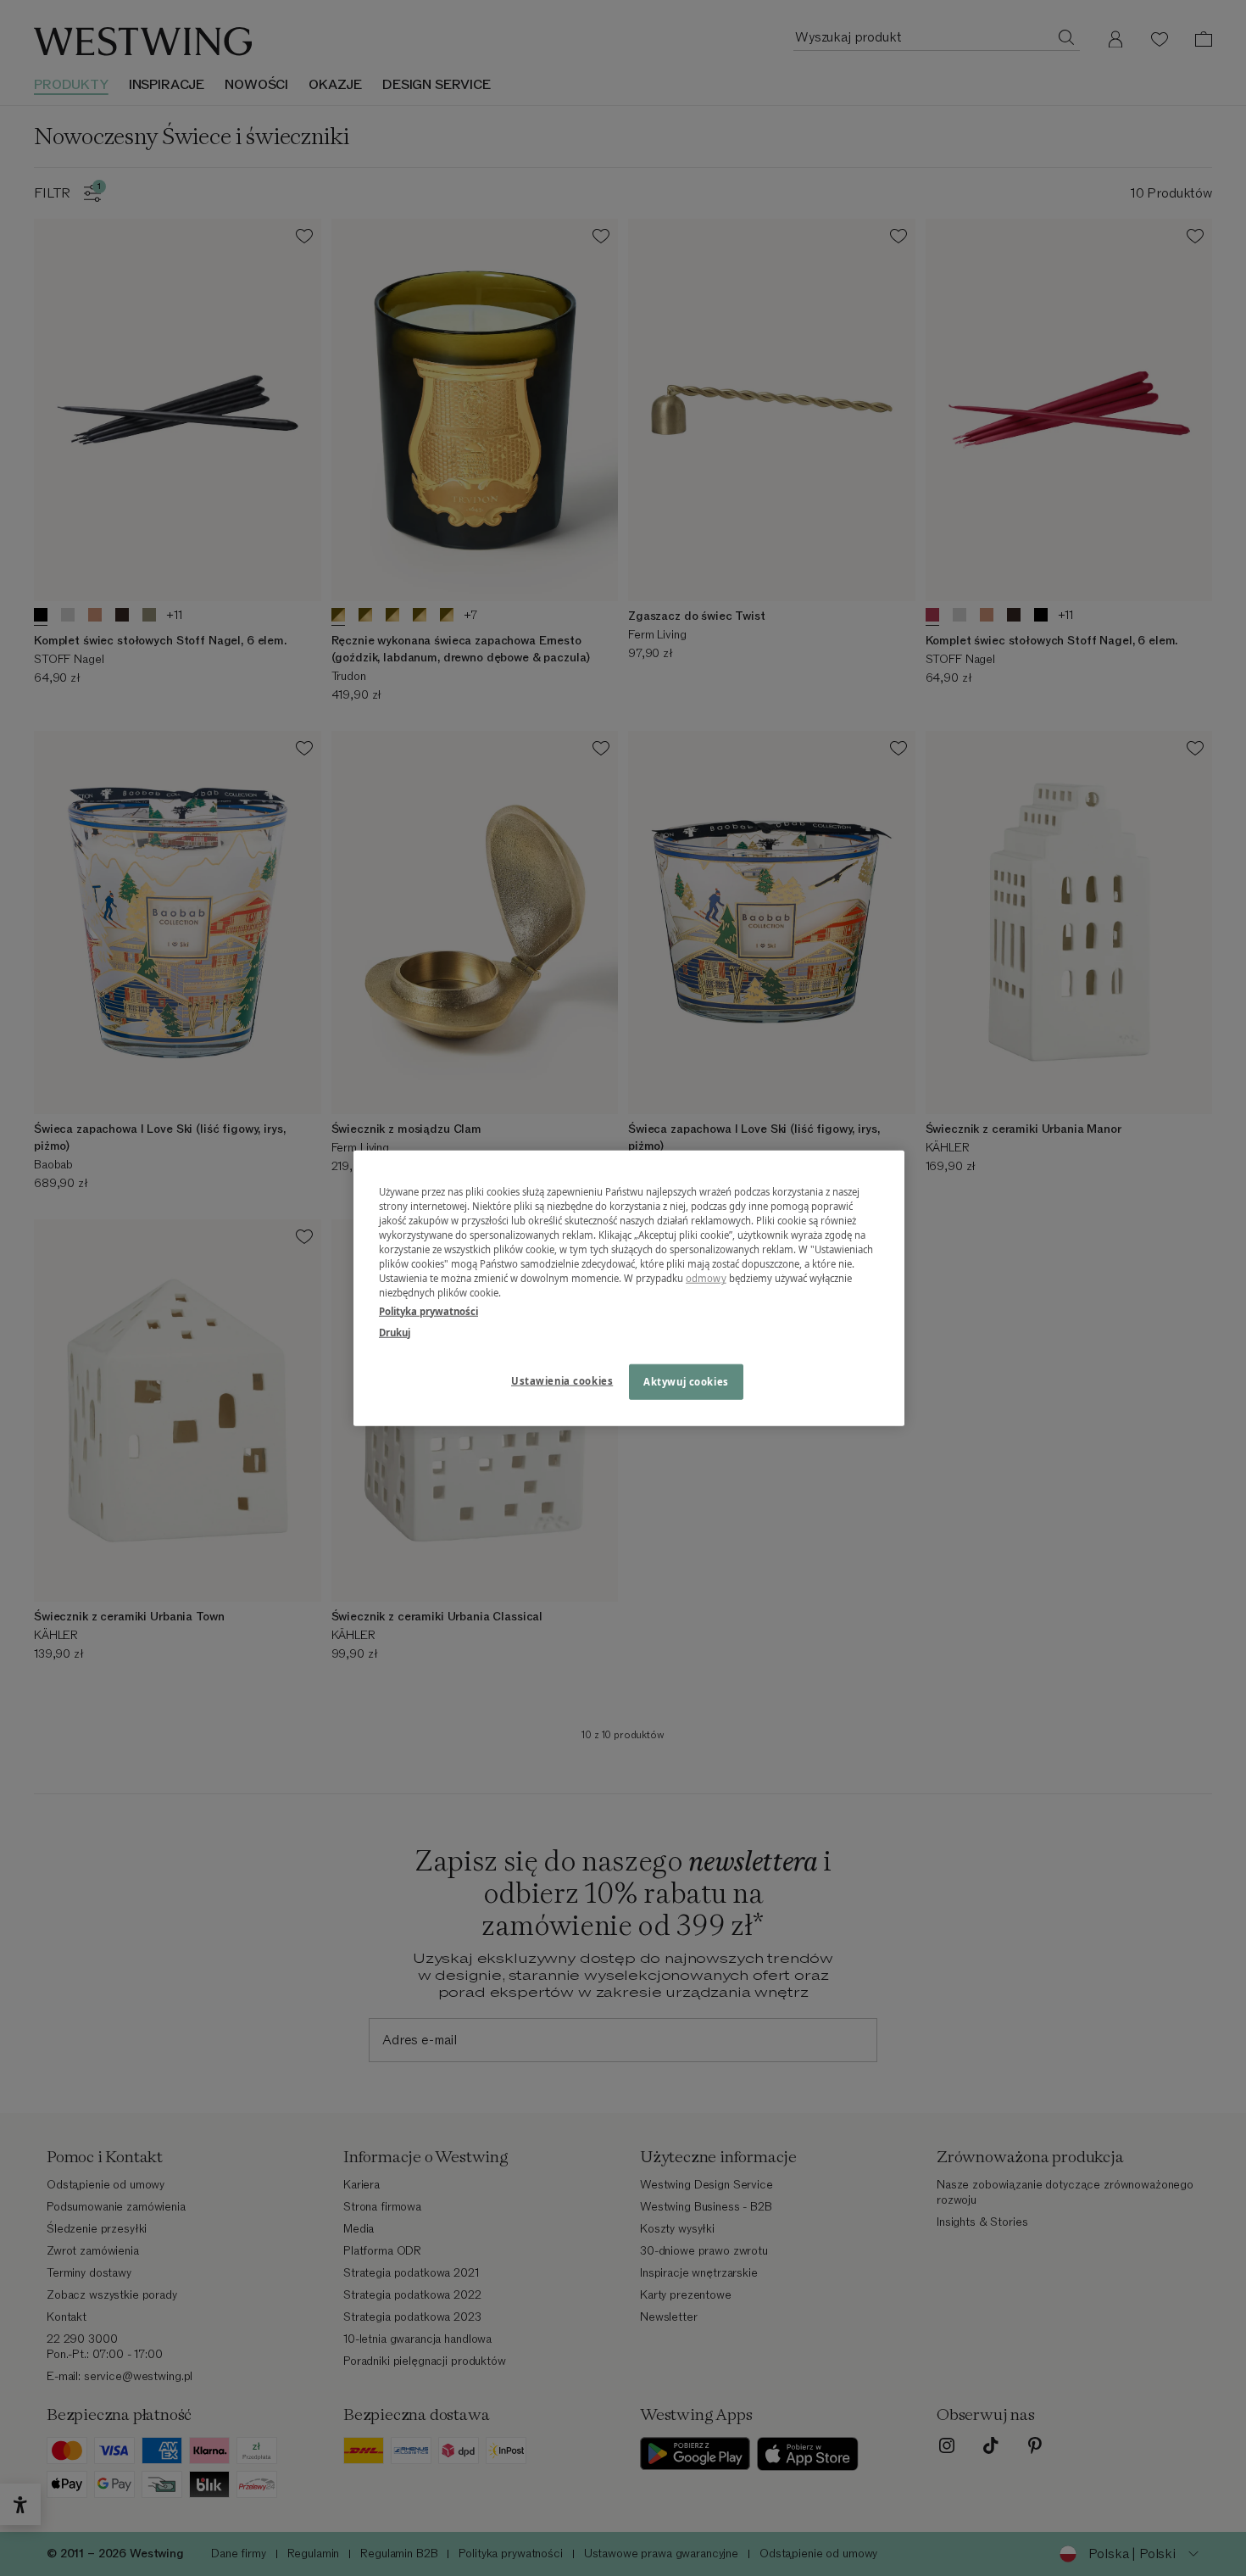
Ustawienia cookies (562, 1380)
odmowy (706, 1278)
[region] (629, 1288)
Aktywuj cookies (686, 1381)
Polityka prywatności (428, 1310)
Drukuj (395, 1332)
